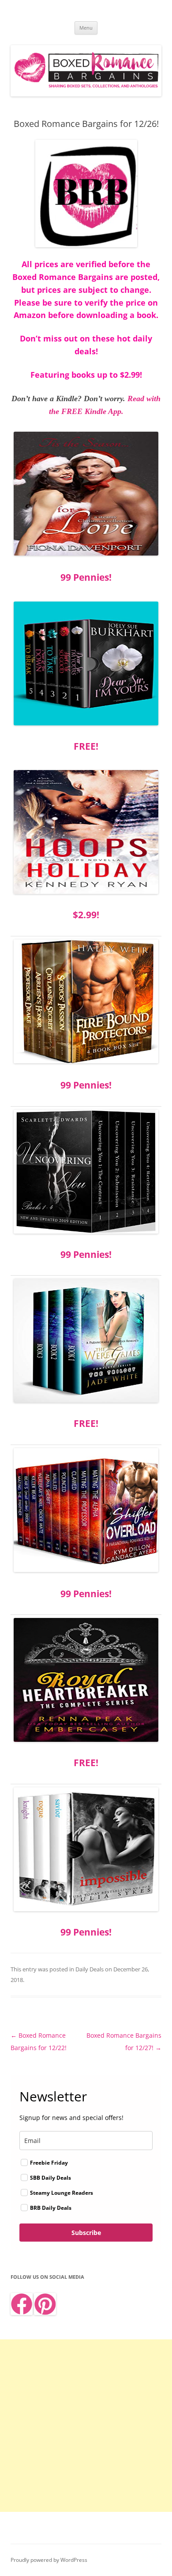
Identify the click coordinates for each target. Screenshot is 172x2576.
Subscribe (86, 2233)
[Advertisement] (86, 2426)
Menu (86, 28)
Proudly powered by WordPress (49, 2560)
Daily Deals (90, 1969)
